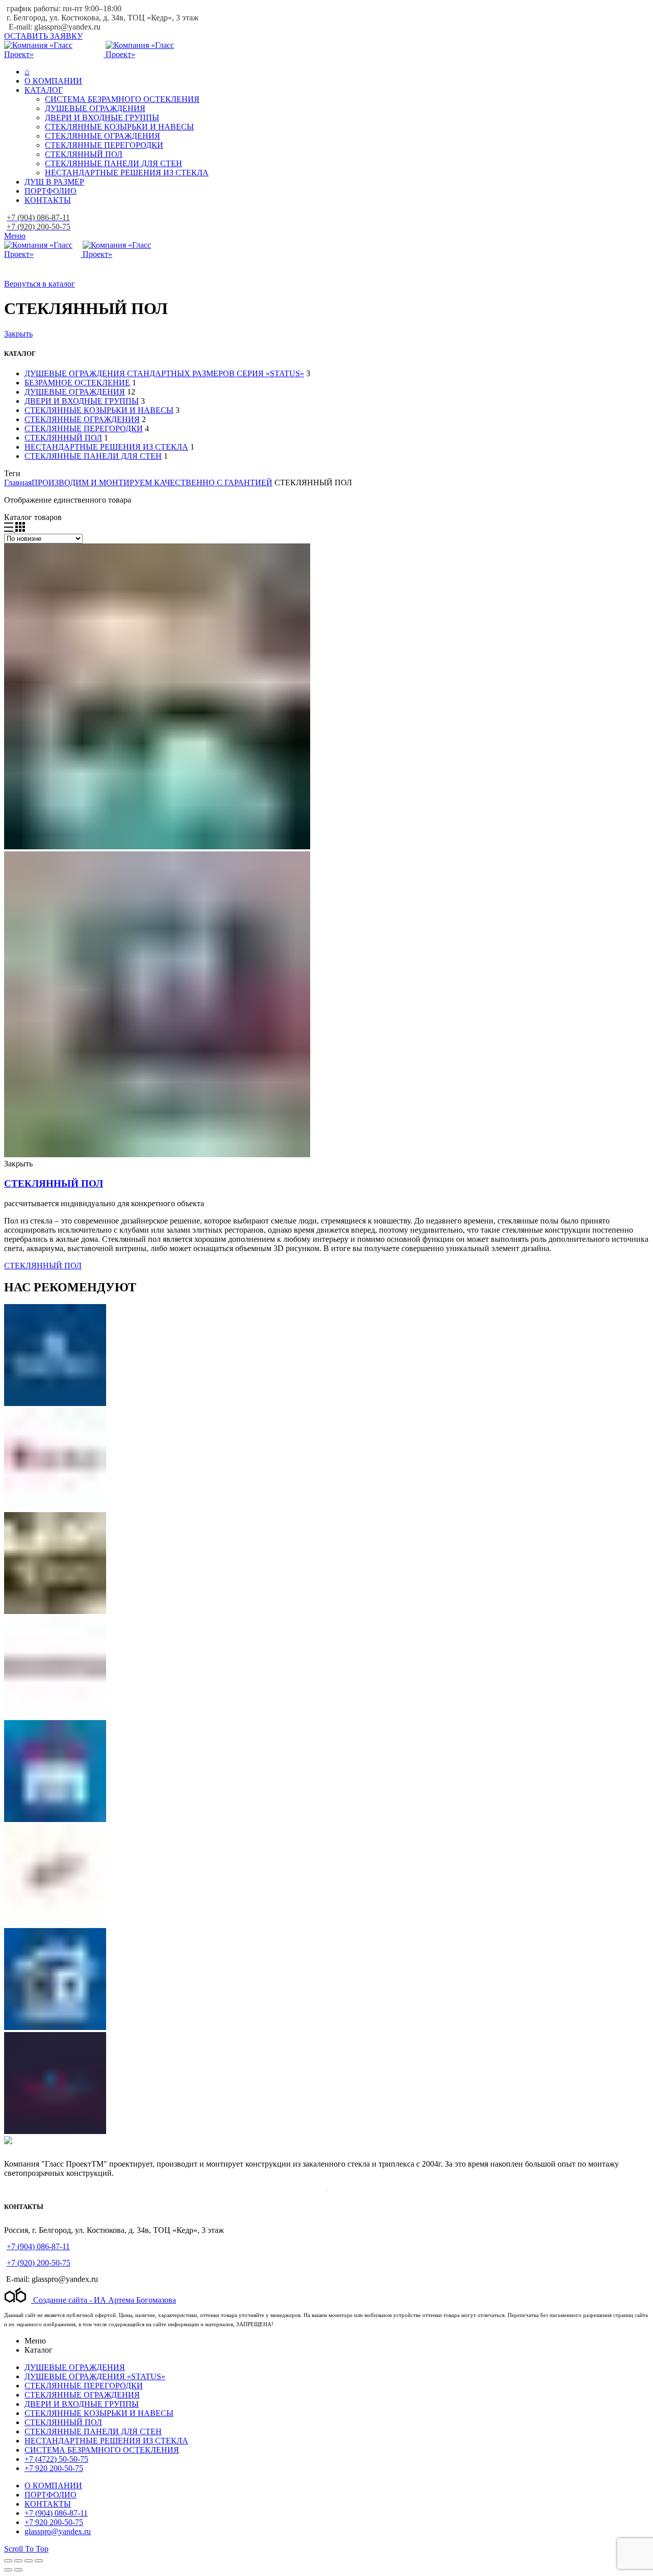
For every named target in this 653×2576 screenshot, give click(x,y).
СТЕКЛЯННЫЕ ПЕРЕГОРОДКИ (84, 428)
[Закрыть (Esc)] (8, 2561)
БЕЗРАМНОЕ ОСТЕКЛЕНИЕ (77, 383)
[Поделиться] (18, 2561)
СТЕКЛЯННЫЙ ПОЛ (63, 438)
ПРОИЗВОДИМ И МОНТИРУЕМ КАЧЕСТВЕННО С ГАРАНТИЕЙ (152, 483)
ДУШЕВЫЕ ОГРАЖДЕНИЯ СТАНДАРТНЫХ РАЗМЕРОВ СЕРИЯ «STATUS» (164, 373)
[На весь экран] (29, 2561)
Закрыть (18, 334)
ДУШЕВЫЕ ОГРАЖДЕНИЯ (75, 392)
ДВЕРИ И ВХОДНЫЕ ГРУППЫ (82, 401)
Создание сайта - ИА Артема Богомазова (104, 2300)
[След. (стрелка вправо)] (18, 2570)
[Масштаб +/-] (39, 2561)
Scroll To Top (26, 2549)
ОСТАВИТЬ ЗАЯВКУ (43, 36)
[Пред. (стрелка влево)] (8, 2570)
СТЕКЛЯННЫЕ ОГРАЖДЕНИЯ (82, 419)
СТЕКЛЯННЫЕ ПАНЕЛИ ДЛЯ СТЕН (93, 456)
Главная (18, 483)
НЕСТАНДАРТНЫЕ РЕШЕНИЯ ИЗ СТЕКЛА (106, 447)
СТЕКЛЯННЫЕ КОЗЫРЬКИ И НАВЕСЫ (99, 410)
